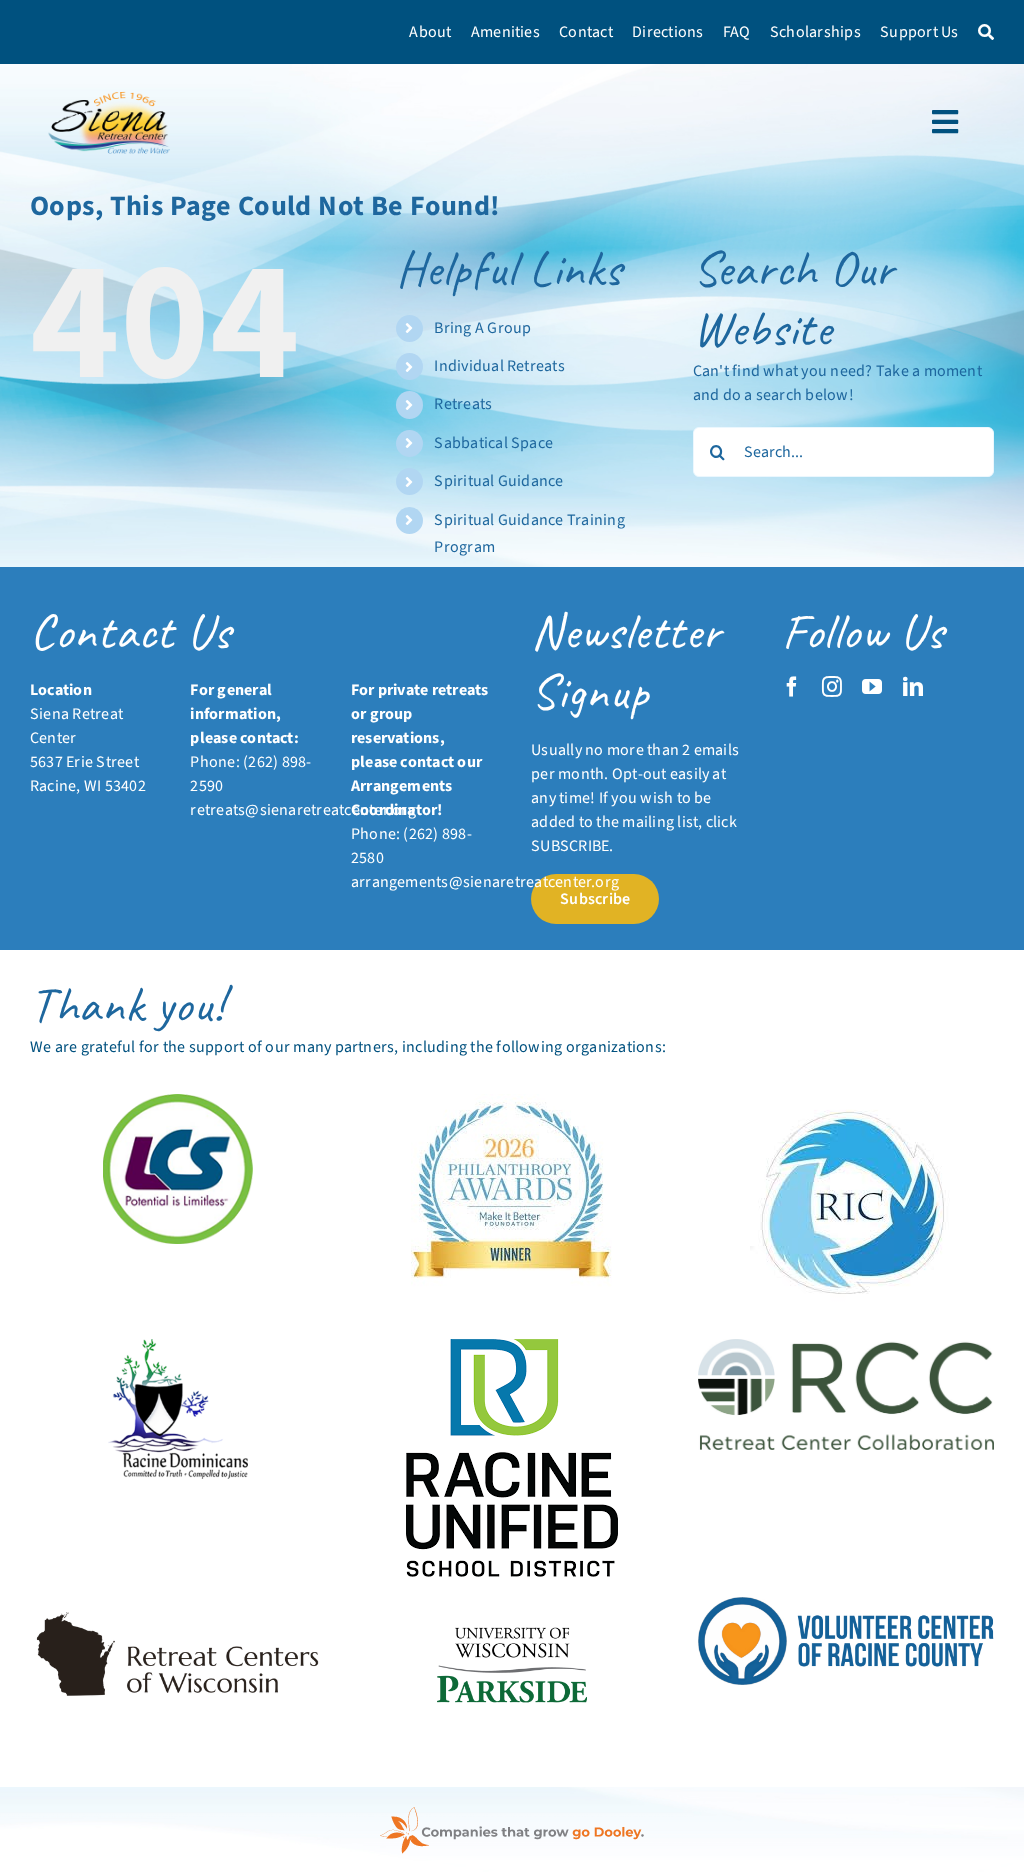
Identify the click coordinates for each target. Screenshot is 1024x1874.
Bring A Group (482, 328)
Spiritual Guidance (498, 481)
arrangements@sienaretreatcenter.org (485, 882)
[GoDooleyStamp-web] (512, 1815)
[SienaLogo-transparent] (110, 92)
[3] (512, 1605)
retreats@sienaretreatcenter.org (302, 810)
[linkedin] (913, 687)
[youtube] (872, 687)
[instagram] (832, 687)
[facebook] (792, 687)
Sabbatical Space (493, 443)
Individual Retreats (499, 366)
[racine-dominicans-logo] (178, 1347)
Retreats (463, 404)
